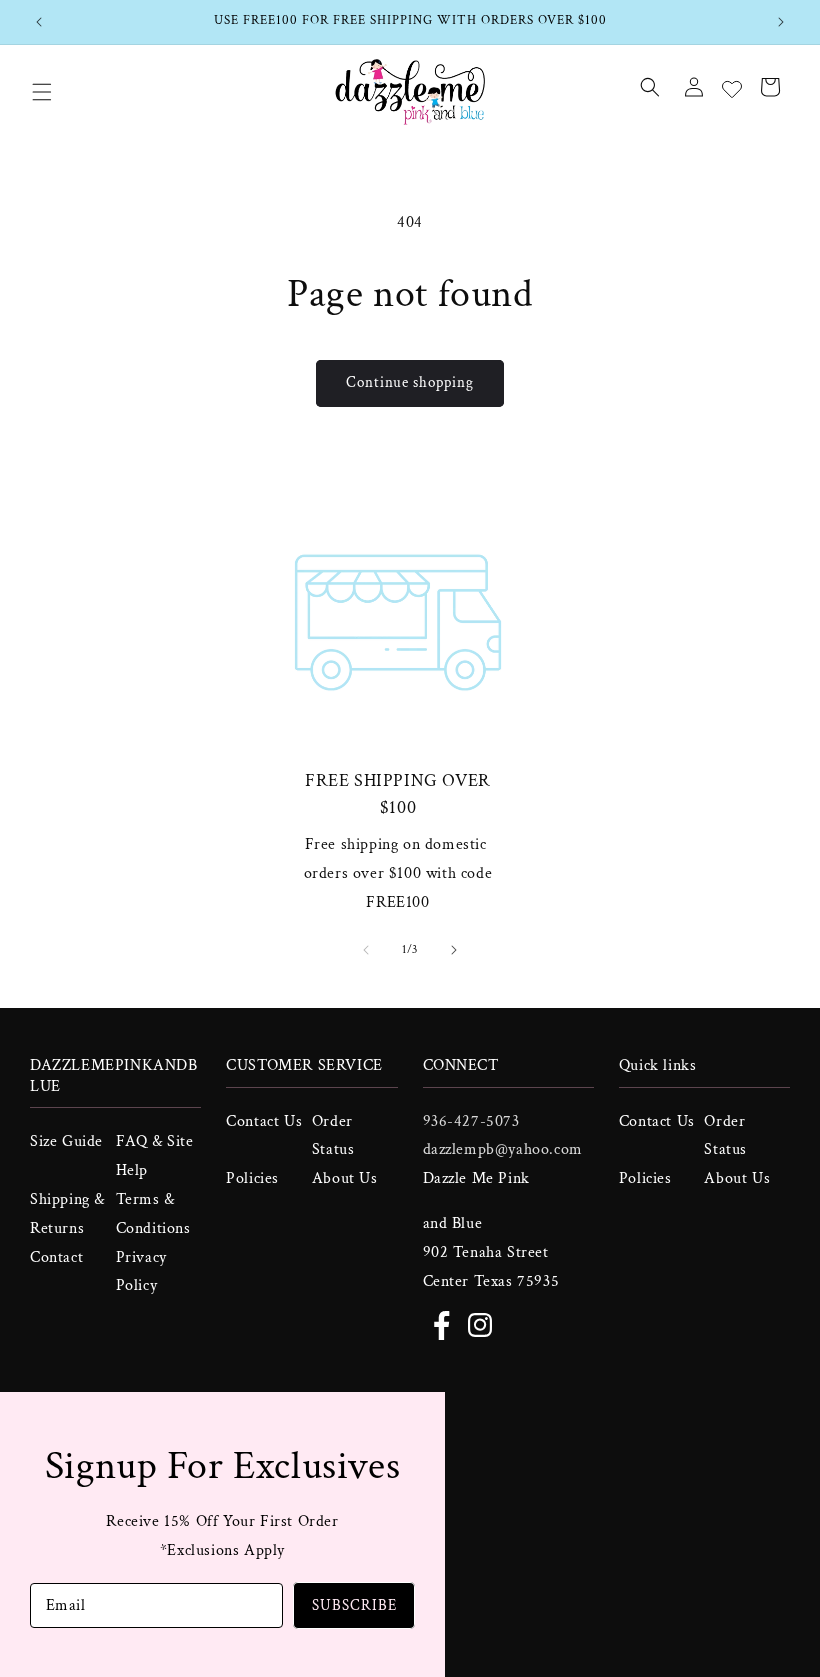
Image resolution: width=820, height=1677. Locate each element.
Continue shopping (410, 382)
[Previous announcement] (39, 22)
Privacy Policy (141, 1272)
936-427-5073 (471, 1121)
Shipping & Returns (67, 1214)
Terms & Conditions (153, 1214)
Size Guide (66, 1141)
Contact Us (264, 1121)
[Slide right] (454, 950)
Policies (252, 1178)
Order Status (333, 1136)
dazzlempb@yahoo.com (503, 1149)
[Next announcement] (781, 22)
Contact (56, 1257)
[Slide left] (366, 950)
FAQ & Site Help (155, 1156)
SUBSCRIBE (354, 1605)
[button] (42, 92)
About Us (345, 1178)
